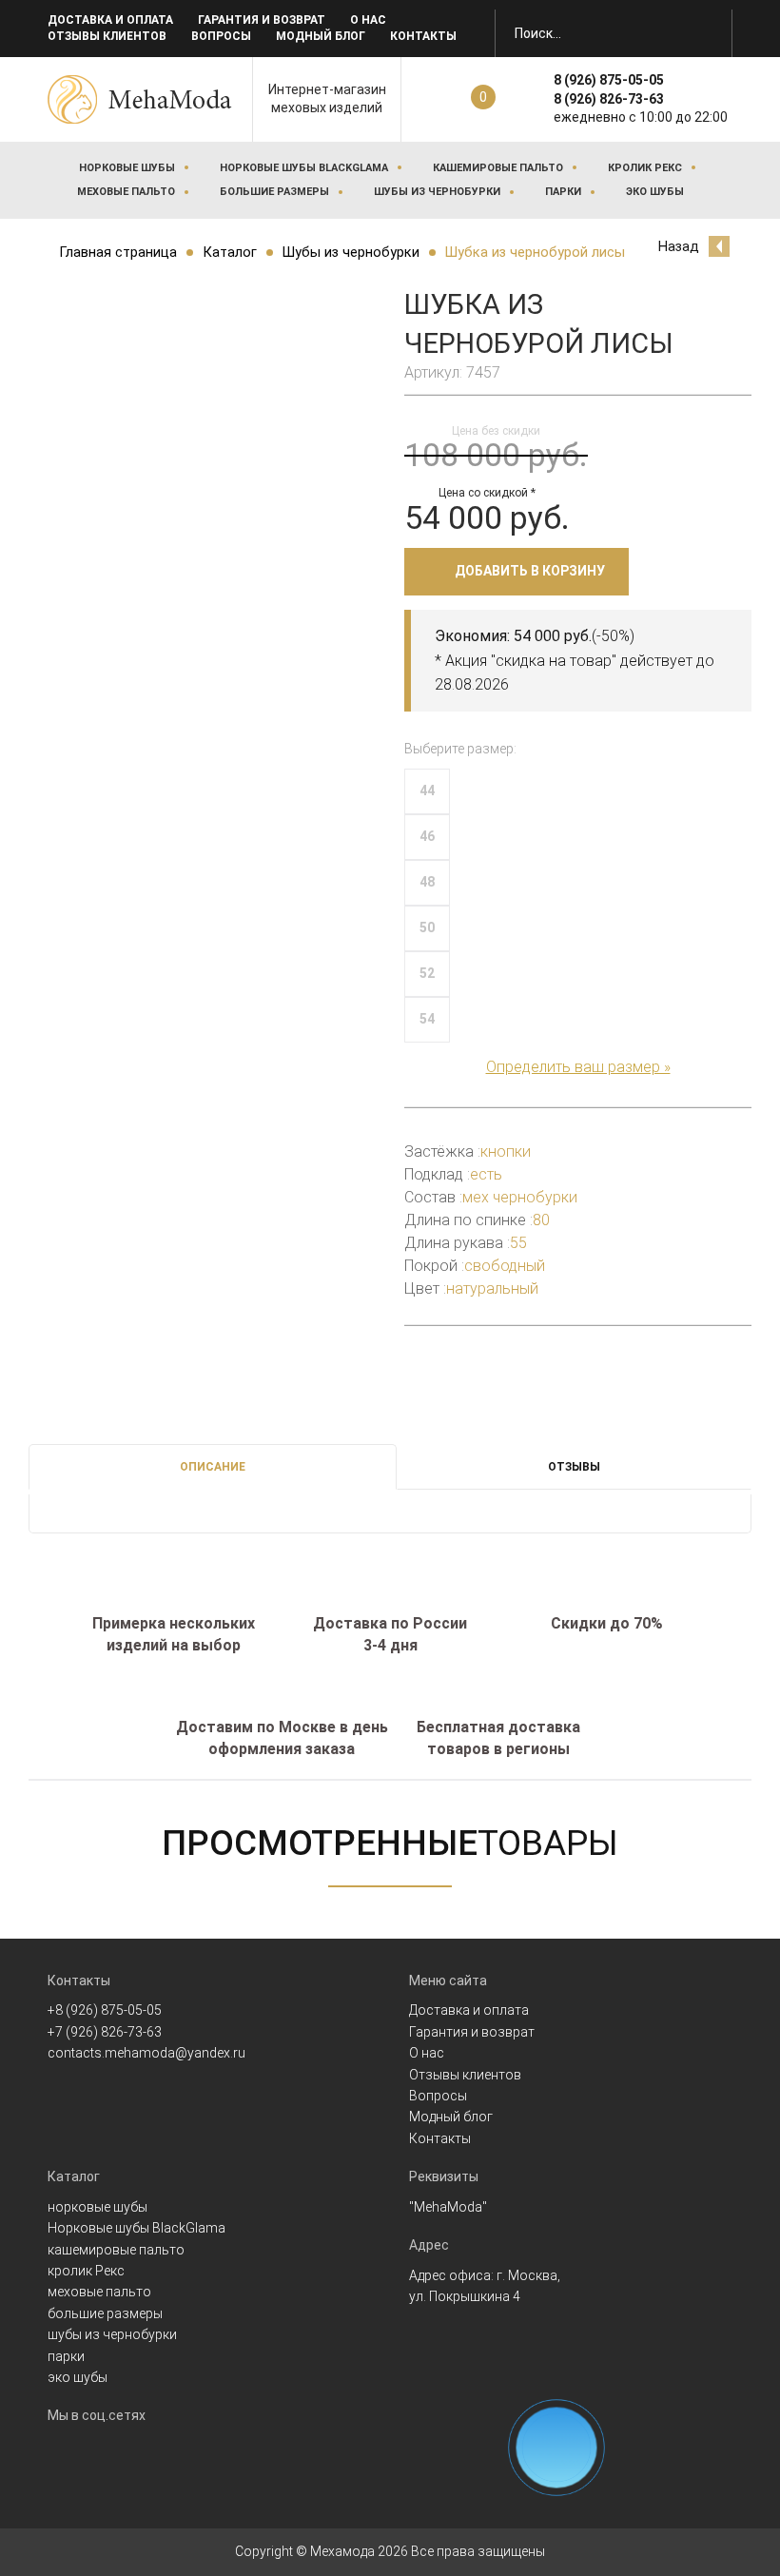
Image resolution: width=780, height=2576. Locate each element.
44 (427, 790)
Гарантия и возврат (262, 20)
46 (427, 836)
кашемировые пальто (498, 168)
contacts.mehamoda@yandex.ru (146, 2053)
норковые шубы (127, 168)
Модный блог (321, 36)
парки (563, 192)
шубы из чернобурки (437, 192)
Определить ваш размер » (578, 1067)
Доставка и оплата (110, 20)
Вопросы (221, 36)
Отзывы (574, 1467)
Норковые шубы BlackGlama (304, 168)
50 (427, 927)
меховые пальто (126, 192)
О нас (368, 20)
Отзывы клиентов (107, 36)
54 (427, 1019)
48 (427, 882)
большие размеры (274, 192)
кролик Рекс (645, 168)
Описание (213, 1467)
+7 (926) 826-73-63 (105, 2032)
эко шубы (655, 192)
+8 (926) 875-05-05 (105, 2010)
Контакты (423, 36)
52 (427, 973)
